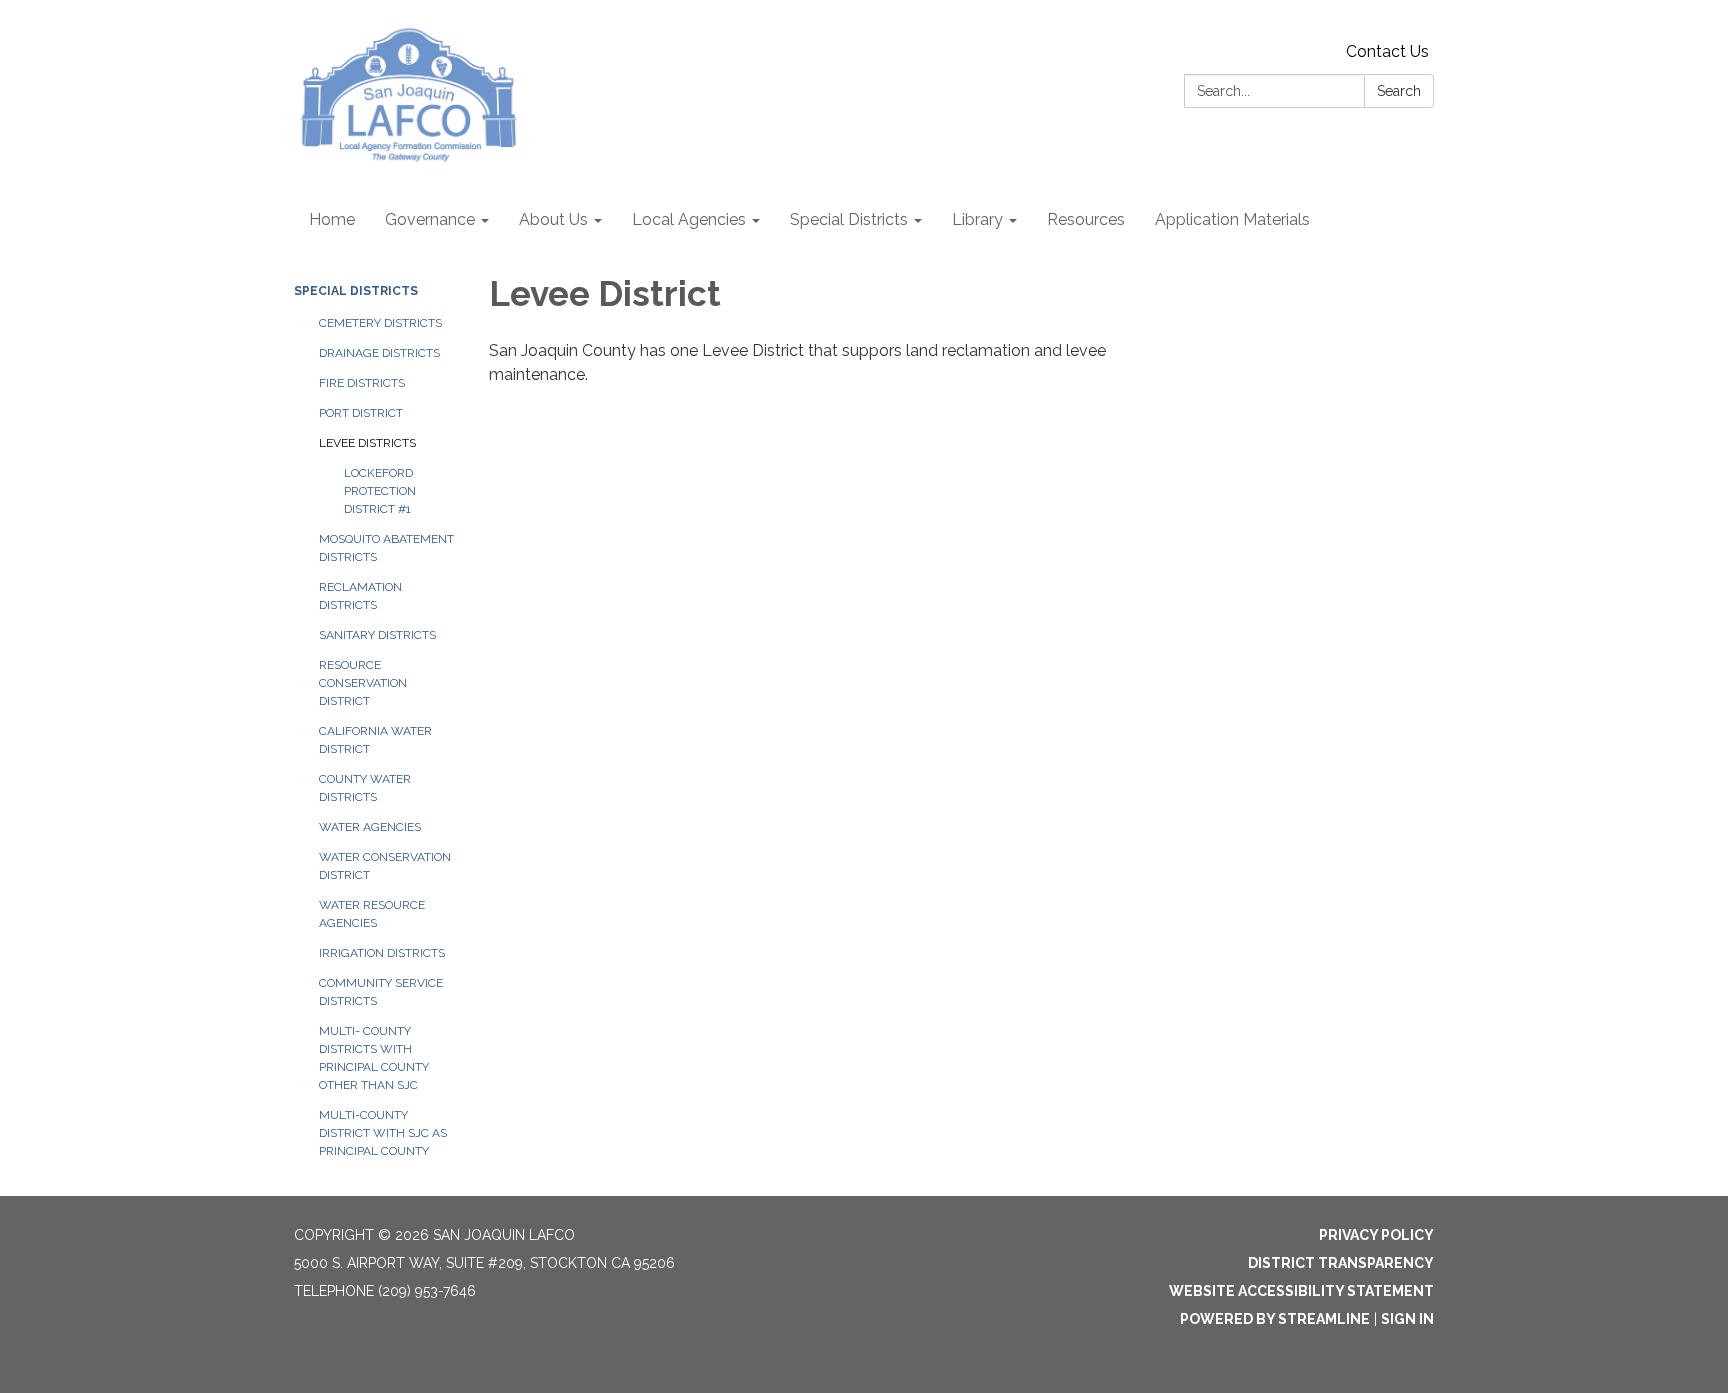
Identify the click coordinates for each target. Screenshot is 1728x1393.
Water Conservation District (385, 866)
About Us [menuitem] (553, 219)
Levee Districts (367, 443)
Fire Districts (362, 383)
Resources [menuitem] (1086, 219)
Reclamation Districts (360, 596)
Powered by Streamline (1275, 1319)
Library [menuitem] (977, 219)
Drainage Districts (379, 353)
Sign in (1407, 1319)
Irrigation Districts (382, 953)
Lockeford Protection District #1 (380, 491)
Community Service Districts (381, 992)
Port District (361, 413)
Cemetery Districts (380, 323)
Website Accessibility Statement (1301, 1291)
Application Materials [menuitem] (1232, 219)
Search (1399, 91)
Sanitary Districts (377, 635)
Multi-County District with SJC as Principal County (383, 1133)
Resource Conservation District (363, 683)
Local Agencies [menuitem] (689, 219)
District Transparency (1341, 1263)
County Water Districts (365, 788)
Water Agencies (370, 827)
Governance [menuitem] (430, 219)
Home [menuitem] (332, 219)
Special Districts (356, 291)
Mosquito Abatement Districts (386, 548)
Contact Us (1387, 51)
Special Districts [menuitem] (849, 219)
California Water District (375, 740)
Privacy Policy (1376, 1235)
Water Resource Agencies (372, 914)
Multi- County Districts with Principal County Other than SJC (374, 1058)
